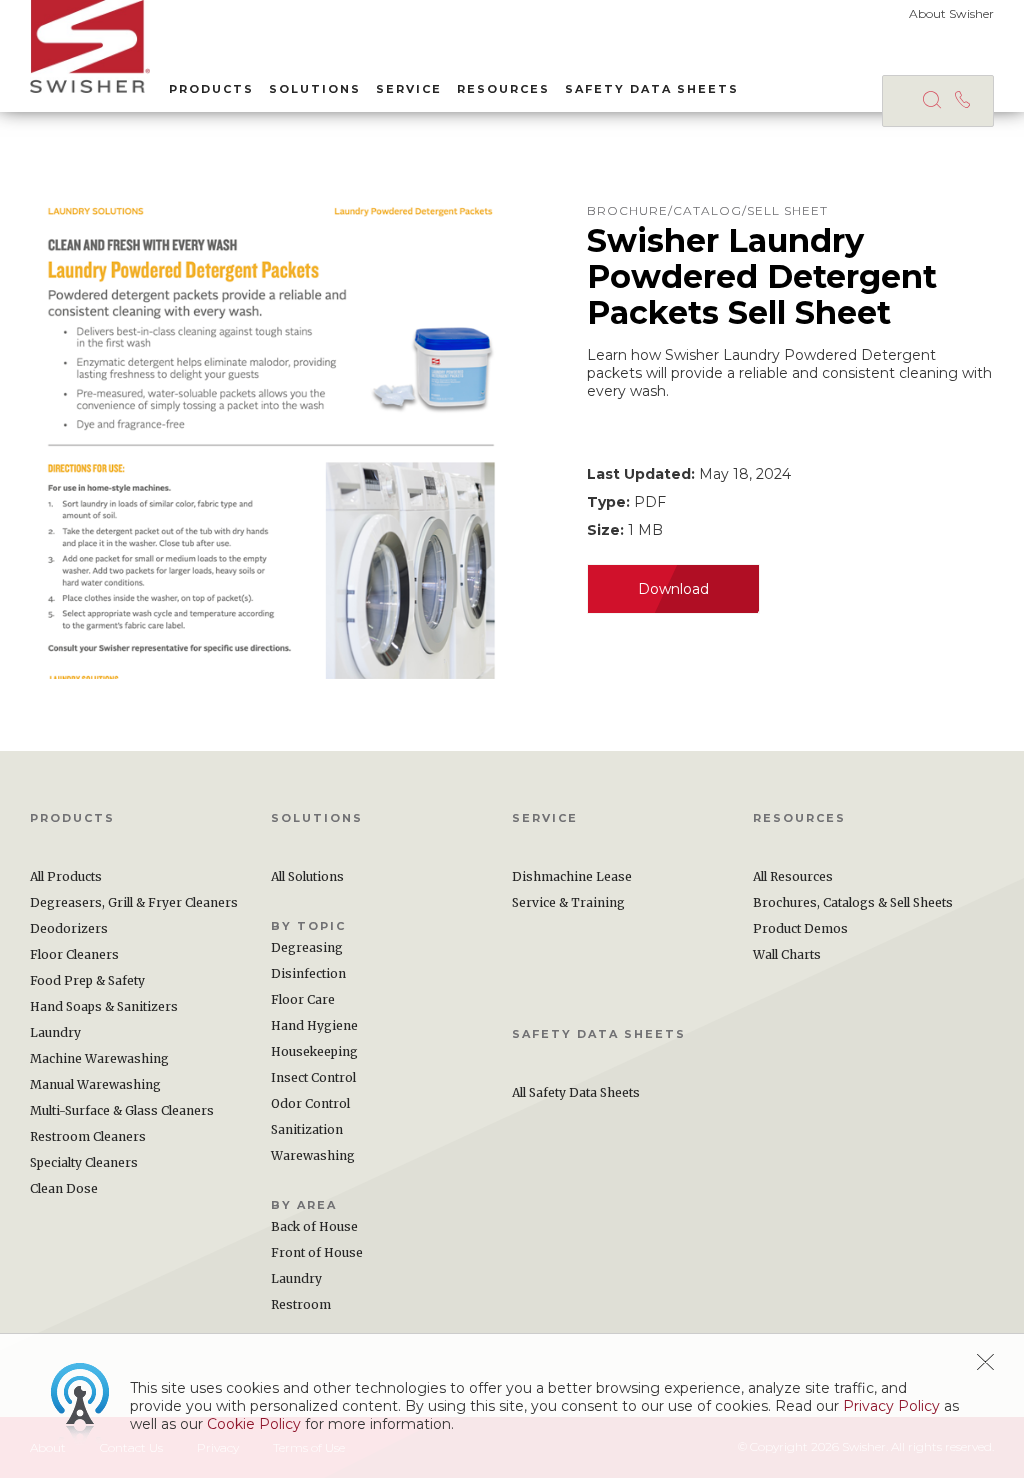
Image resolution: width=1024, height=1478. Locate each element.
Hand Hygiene (314, 1025)
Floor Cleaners (74, 954)
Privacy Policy (891, 1406)
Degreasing (307, 947)
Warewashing (313, 1155)
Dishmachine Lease (572, 876)
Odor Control (310, 1103)
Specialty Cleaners (84, 1162)
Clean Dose (64, 1188)
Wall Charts (787, 954)
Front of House (317, 1252)
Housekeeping (314, 1051)
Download (673, 589)
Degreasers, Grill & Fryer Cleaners (134, 902)
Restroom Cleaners (88, 1136)
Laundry (55, 1032)
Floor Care (303, 999)
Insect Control (313, 1077)
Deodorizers (69, 928)
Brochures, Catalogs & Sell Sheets (853, 902)
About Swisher (951, 13)
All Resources (793, 876)
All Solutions (307, 876)
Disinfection (308, 973)
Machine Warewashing (99, 1058)
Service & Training (568, 902)
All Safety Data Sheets (576, 1092)
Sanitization (307, 1129)
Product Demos (800, 928)
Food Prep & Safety (87, 980)
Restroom (301, 1304)
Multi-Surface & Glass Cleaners (122, 1110)
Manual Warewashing (95, 1084)
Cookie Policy (254, 1424)
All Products (66, 876)
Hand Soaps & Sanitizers (104, 1006)
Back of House (314, 1226)
